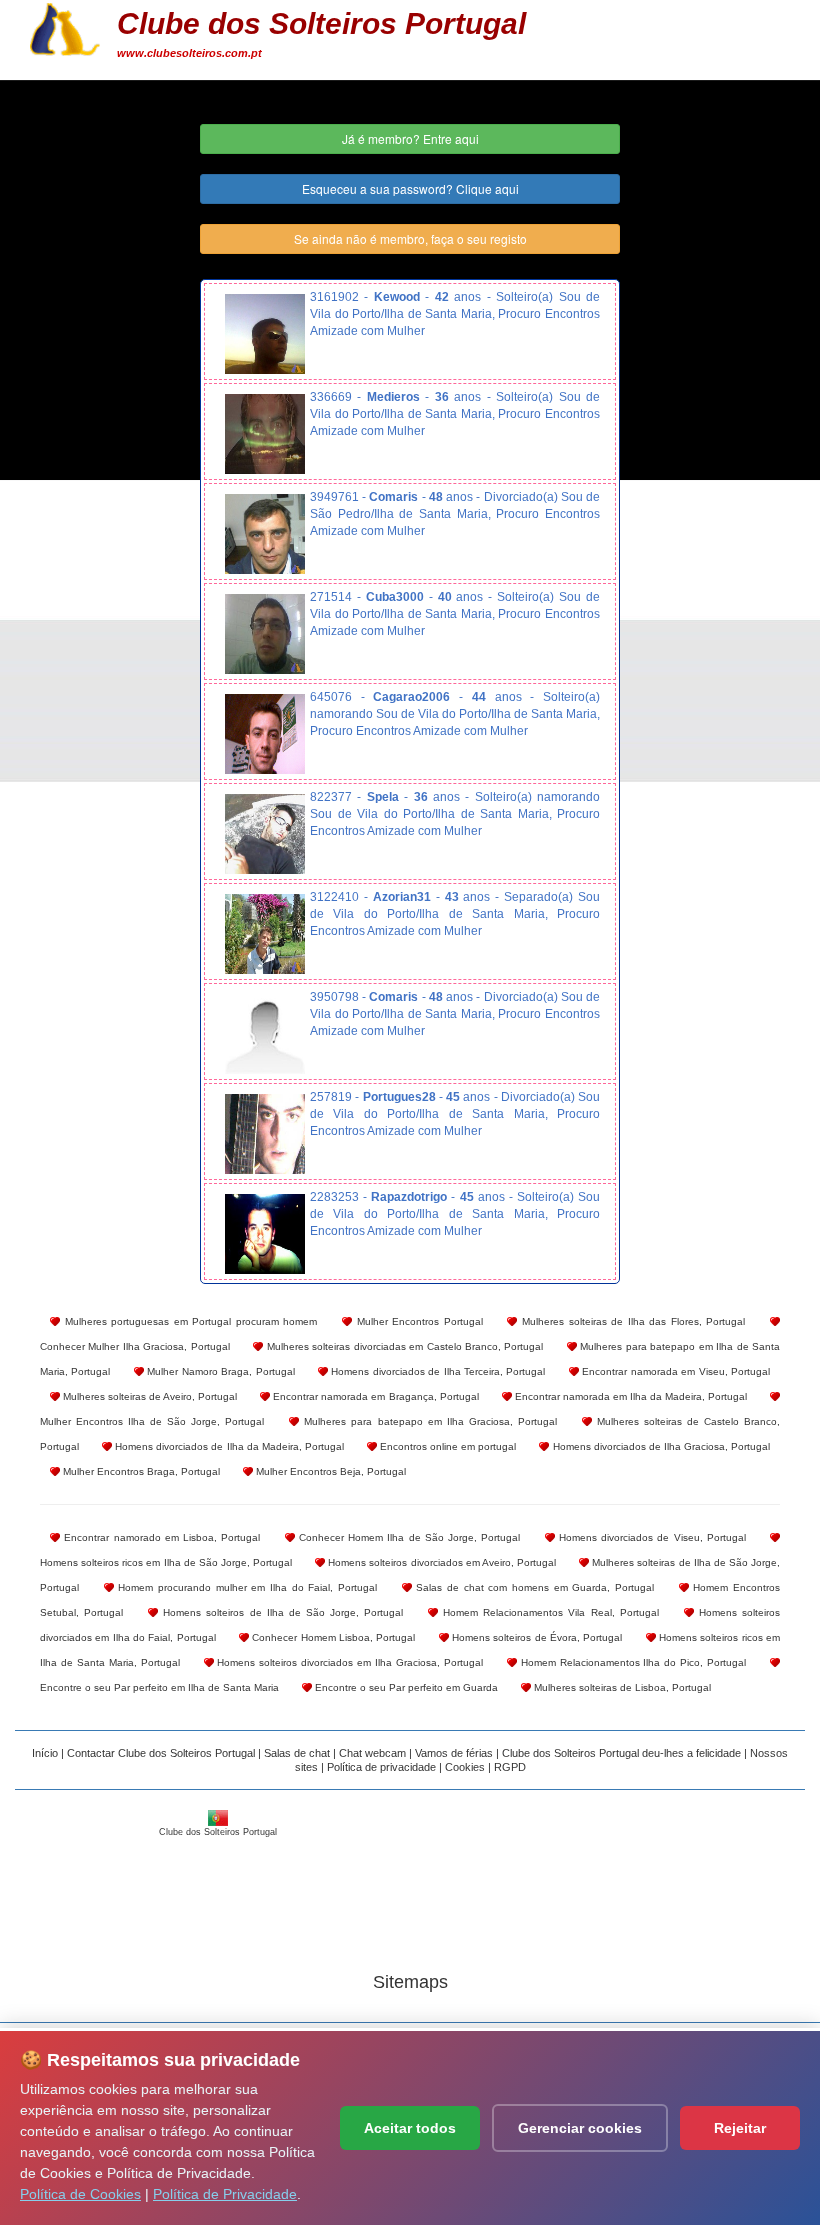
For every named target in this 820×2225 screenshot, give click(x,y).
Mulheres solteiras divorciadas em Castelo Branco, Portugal (403, 1346)
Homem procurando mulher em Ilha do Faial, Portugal (245, 1587)
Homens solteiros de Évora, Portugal (536, 1637)
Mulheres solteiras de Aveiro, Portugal (148, 1396)
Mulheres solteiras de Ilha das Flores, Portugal (631, 1321)
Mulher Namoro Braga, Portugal (219, 1371)
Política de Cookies (80, 2194)
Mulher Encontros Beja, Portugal (329, 1471)
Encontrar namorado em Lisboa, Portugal (160, 1537)
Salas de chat (297, 1753)
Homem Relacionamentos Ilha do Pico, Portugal (631, 1662)
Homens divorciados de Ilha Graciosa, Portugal (659, 1446)
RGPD (510, 1767)
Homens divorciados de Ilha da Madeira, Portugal (228, 1446)
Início (45, 1753)
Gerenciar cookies (580, 2128)
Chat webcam (372, 1753)
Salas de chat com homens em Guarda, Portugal (533, 1587)
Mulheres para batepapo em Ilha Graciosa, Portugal (427, 1421)
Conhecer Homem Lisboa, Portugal (332, 1637)
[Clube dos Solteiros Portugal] (65, 27)
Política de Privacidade (225, 2194)
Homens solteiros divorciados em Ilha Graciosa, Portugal (348, 1662)
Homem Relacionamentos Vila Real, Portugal (548, 1612)
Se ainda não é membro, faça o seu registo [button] (410, 238)
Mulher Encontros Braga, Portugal (140, 1471)
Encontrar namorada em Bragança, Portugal (374, 1396)
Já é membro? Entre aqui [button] (410, 138)
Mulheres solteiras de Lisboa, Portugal (621, 1687)
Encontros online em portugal (446, 1446)
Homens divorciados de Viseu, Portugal (650, 1537)
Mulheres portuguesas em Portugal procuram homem (188, 1321)
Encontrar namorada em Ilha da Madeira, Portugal (629, 1396)
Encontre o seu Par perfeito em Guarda (405, 1687)
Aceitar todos (410, 2128)
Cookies (465, 1767)
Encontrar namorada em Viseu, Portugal (674, 1371)
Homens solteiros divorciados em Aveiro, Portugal (440, 1562)
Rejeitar (740, 2128)
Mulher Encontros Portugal (417, 1321)
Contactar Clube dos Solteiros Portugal (161, 1753)
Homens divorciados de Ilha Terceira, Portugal (437, 1371)
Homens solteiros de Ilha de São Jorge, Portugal (280, 1612)
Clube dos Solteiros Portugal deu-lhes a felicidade (621, 1753)
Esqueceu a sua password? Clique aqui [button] (410, 188)
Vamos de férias (454, 1753)
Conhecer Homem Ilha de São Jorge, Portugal (408, 1537)
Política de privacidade (381, 1767)
